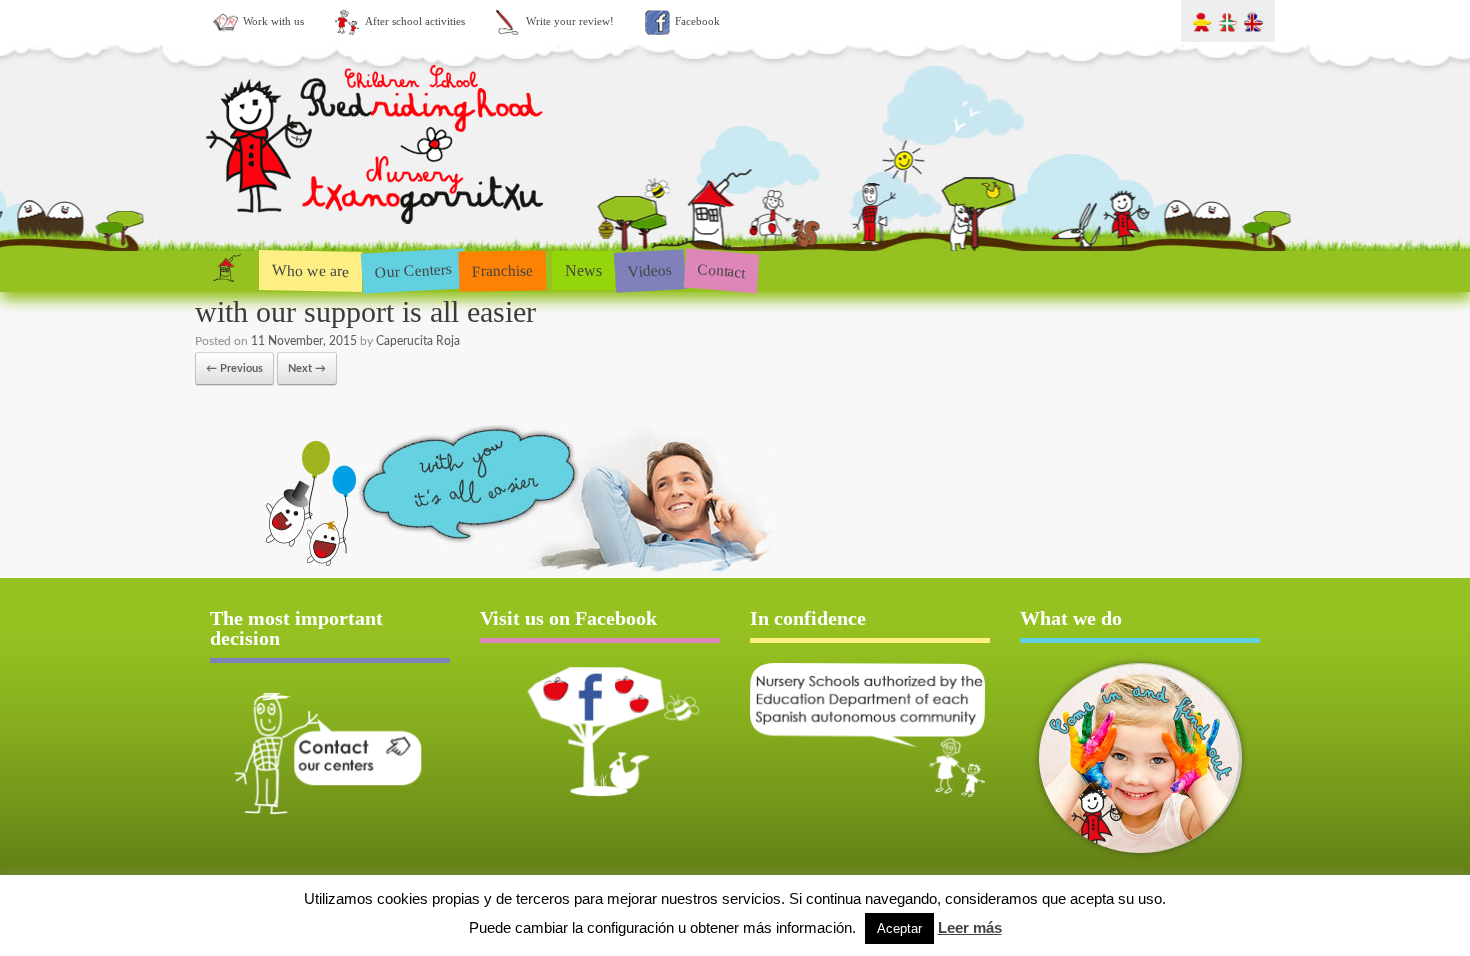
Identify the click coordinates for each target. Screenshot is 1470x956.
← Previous (234, 368)
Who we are (310, 270)
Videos (649, 269)
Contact (721, 270)
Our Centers (413, 270)
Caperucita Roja (418, 341)
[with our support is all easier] (485, 571)
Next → (307, 368)
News (583, 270)
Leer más (970, 927)
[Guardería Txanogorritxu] (377, 228)
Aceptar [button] (899, 928)
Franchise (503, 270)
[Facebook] (600, 731)
